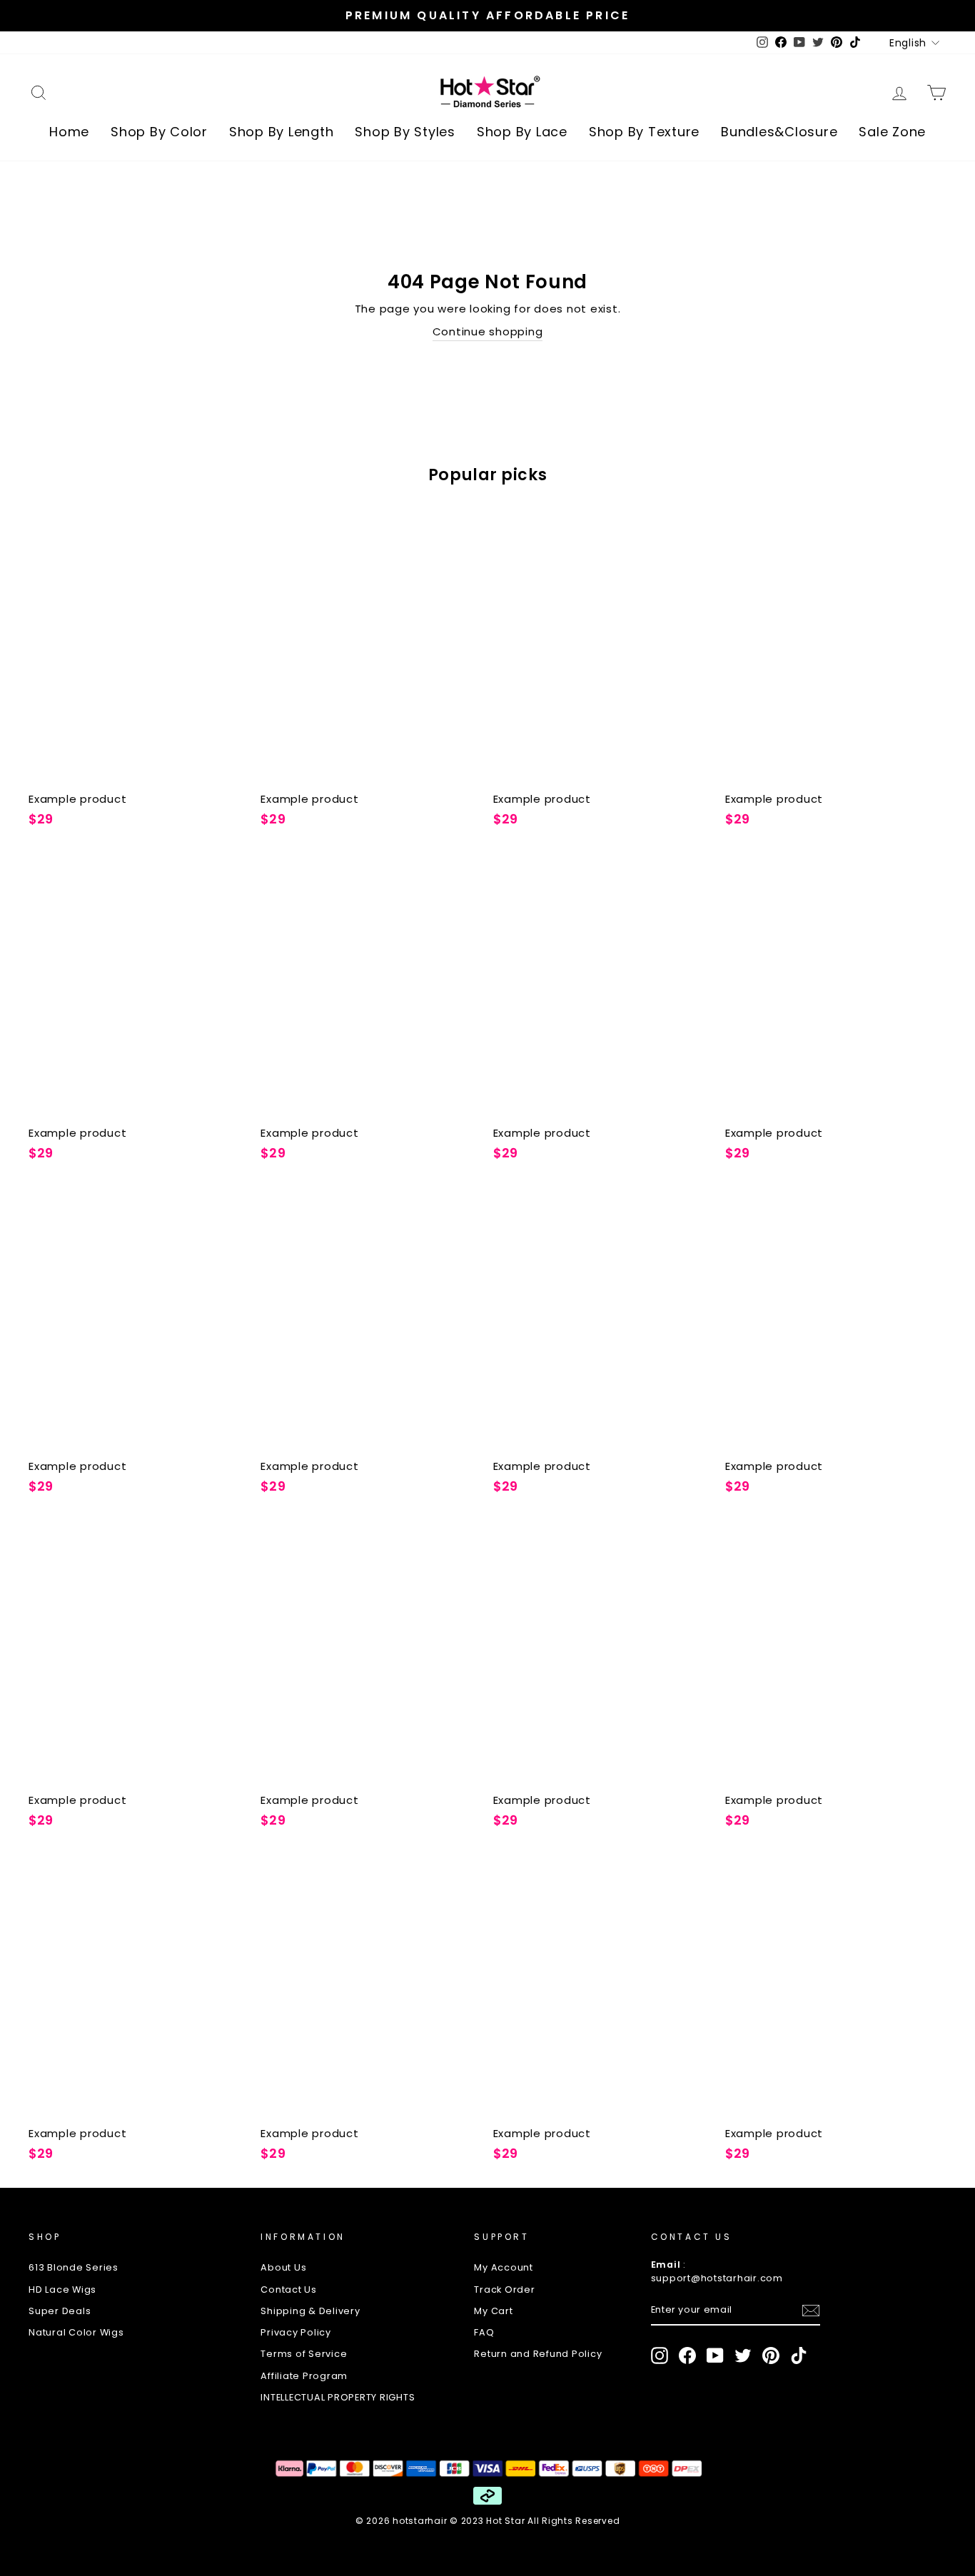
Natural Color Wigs (76, 2332)
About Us (283, 2267)
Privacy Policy (296, 2332)
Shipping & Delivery (310, 2311)
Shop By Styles (405, 132)
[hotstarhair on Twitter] (743, 2356)
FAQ (484, 2332)
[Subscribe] (811, 2311)
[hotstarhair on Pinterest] (771, 2356)
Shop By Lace (522, 132)
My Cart (493, 2311)
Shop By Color (159, 132)
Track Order (504, 2290)
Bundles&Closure (779, 132)
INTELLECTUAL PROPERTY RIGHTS (338, 2397)
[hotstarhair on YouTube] (715, 2356)
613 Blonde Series (74, 2267)
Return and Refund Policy (538, 2354)
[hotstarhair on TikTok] (799, 2356)
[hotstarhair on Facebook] (687, 2356)
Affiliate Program (304, 2376)
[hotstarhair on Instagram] (660, 2356)
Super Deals (60, 2311)
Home (69, 132)
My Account (504, 2267)
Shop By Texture (644, 132)
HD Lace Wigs (62, 2290)
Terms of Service (304, 2354)
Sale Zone (892, 132)
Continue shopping (488, 331)
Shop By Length (282, 132)
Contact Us (289, 2290)
